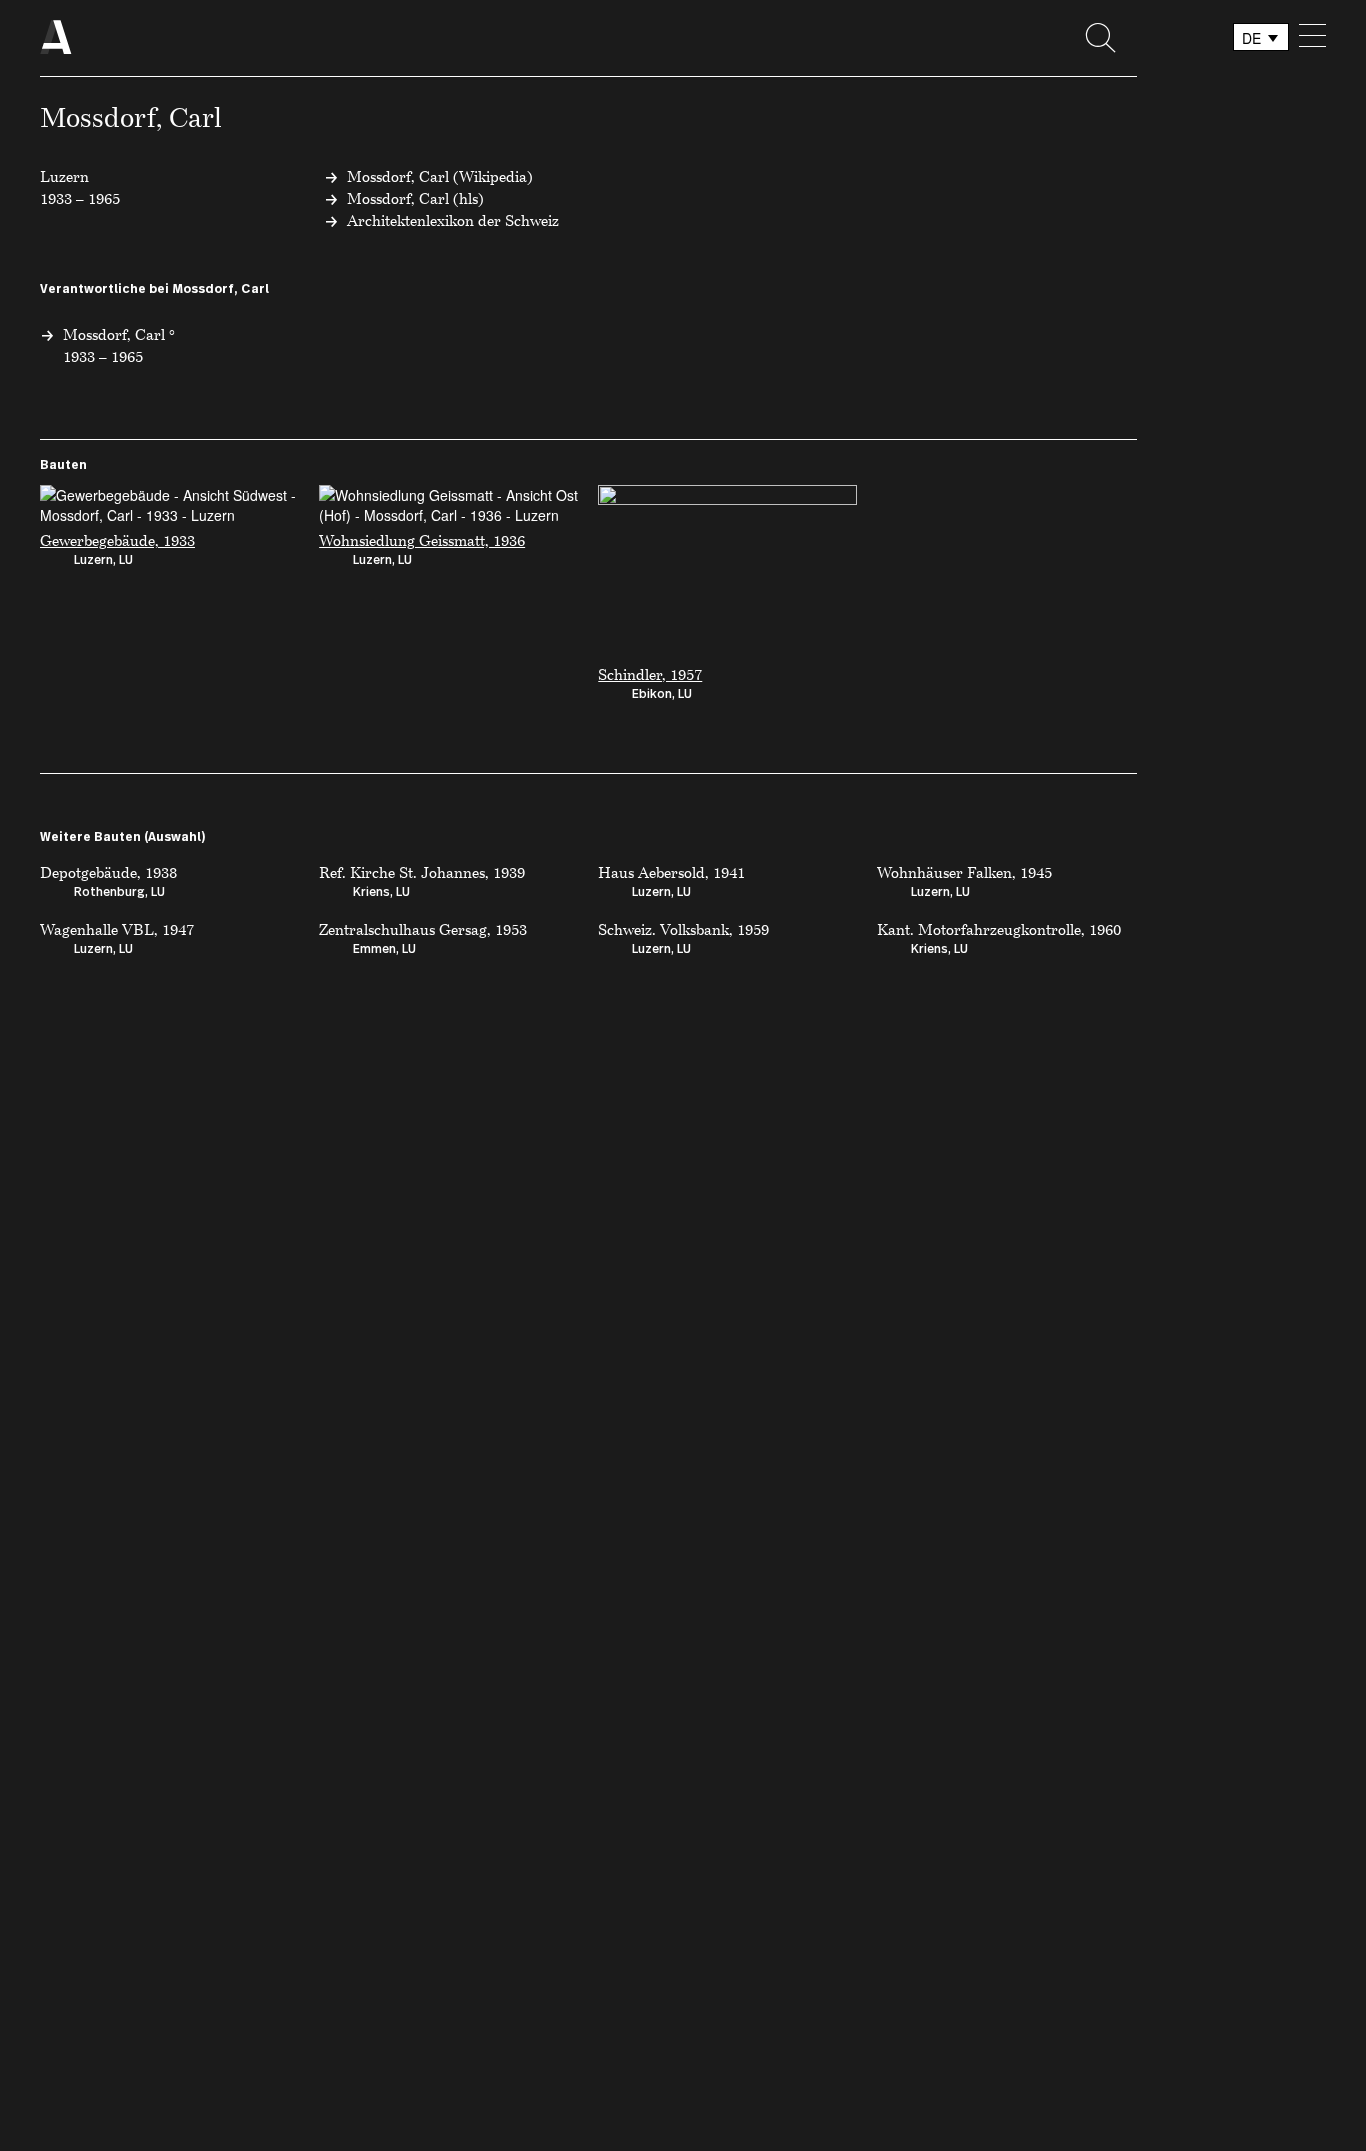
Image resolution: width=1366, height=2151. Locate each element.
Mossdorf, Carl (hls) (415, 198)
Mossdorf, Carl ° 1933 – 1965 (119, 345)
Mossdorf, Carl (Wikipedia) (440, 176)
